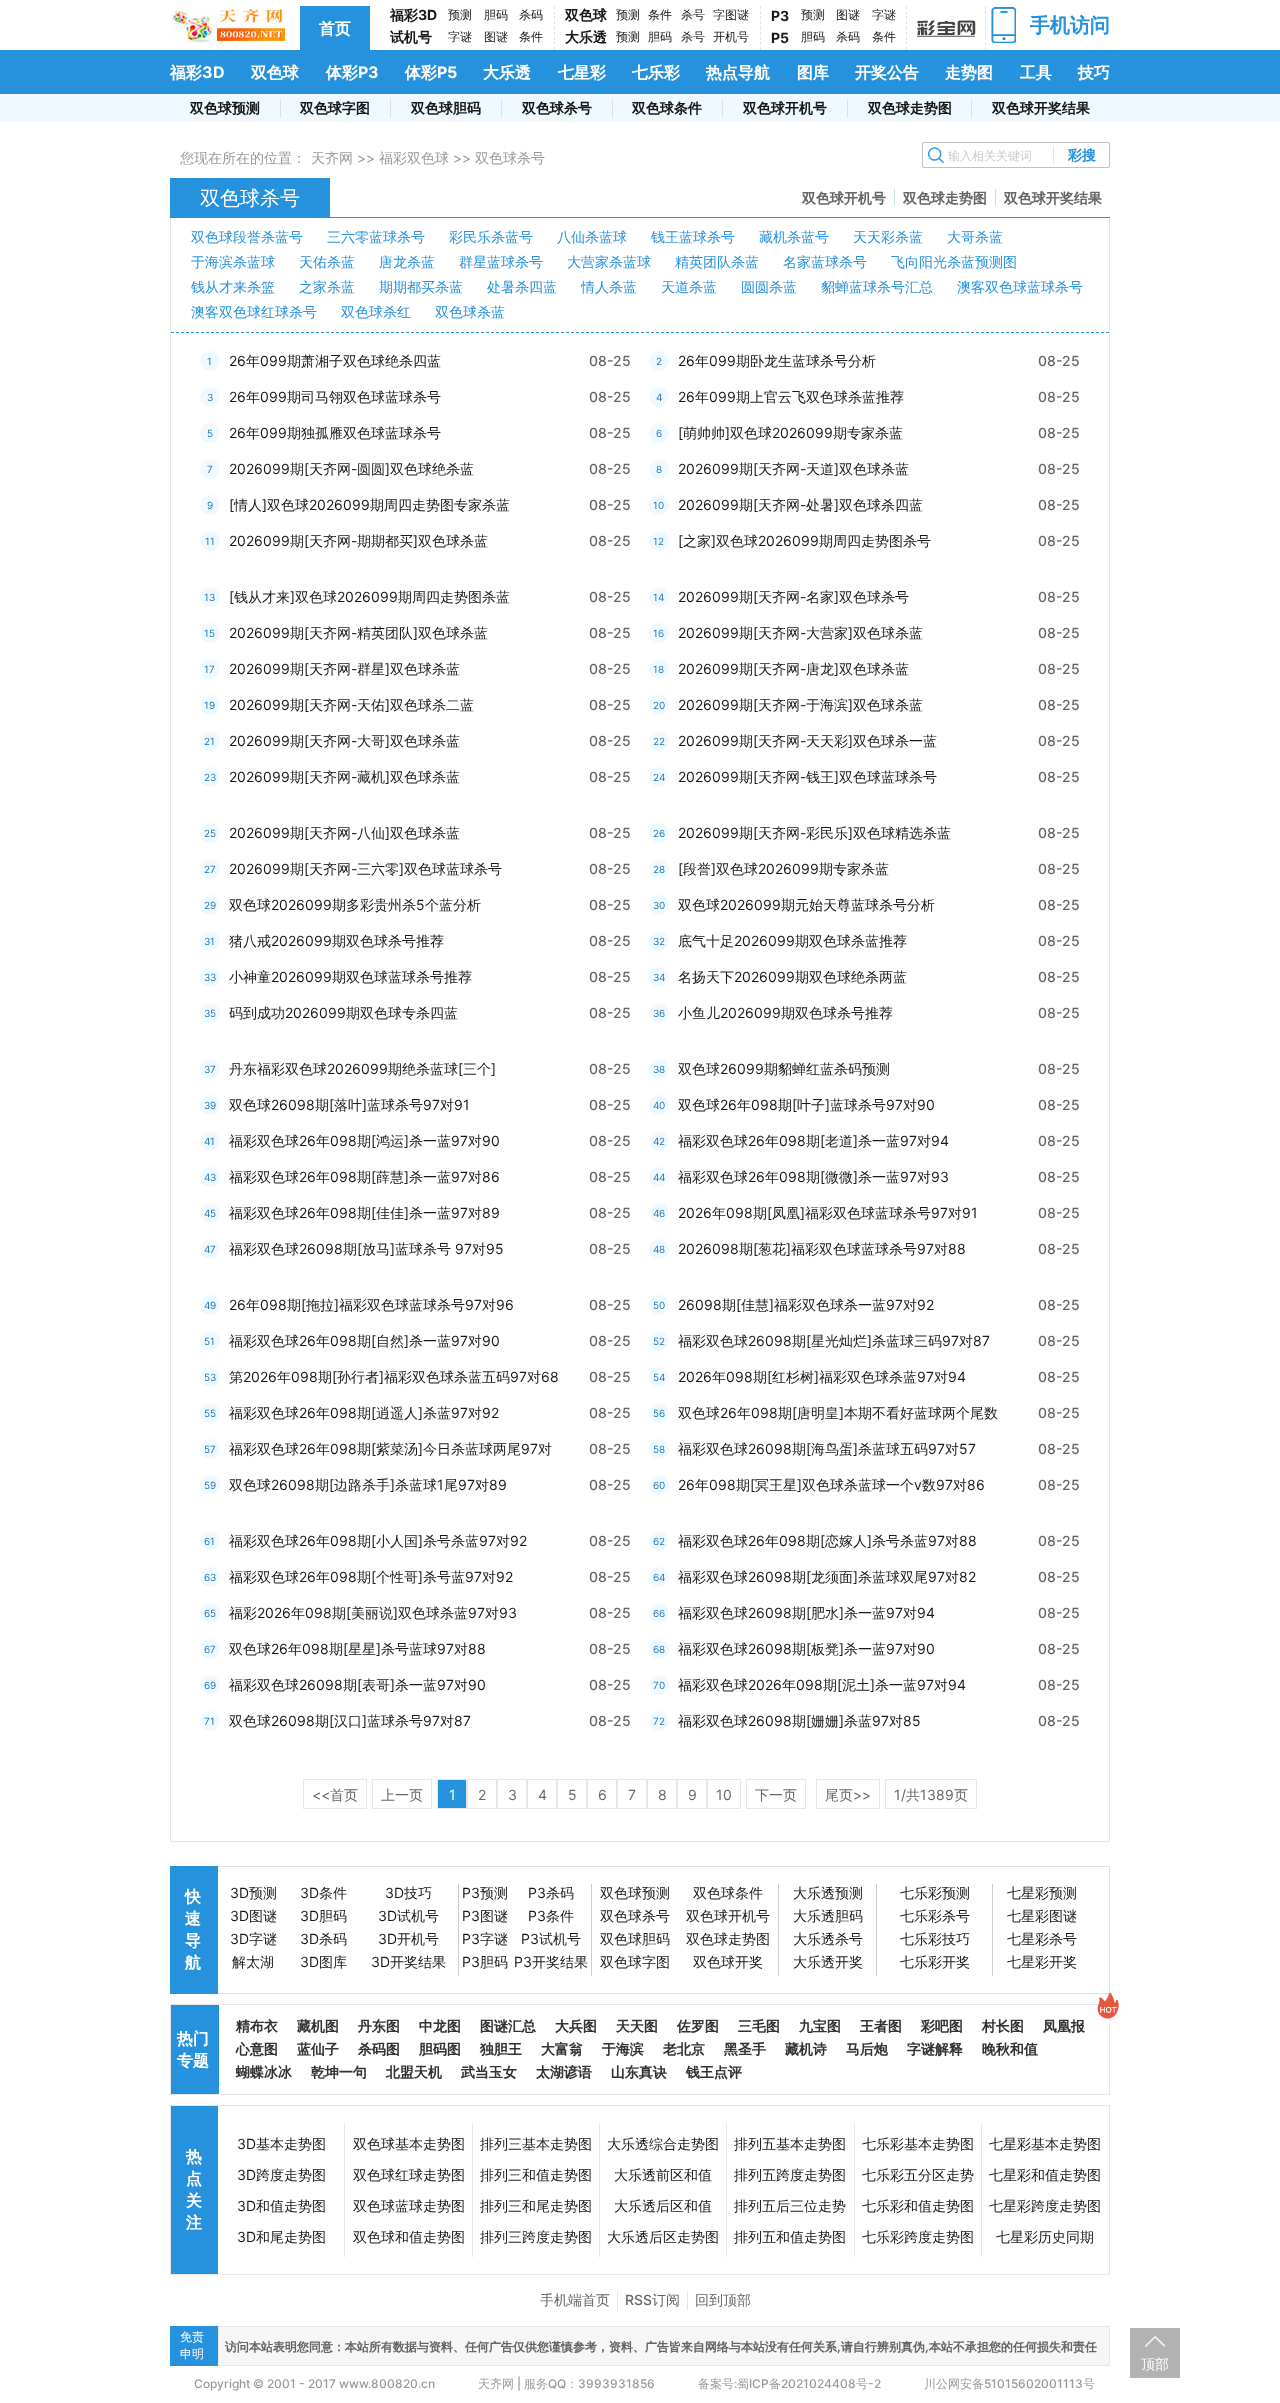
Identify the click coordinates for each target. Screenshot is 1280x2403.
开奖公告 (887, 72)
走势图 (969, 72)
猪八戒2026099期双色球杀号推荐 (336, 940)
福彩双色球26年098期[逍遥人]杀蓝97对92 (364, 1412)
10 (724, 1794)
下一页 (776, 1794)
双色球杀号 (557, 107)
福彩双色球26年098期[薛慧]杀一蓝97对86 (364, 1176)
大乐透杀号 (828, 1938)
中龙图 (440, 2025)
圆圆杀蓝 (769, 286)
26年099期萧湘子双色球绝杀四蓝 (335, 360)
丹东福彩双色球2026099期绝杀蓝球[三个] (362, 1068)
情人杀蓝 (609, 286)
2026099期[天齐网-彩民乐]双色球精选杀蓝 (814, 832)
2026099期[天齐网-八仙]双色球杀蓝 (344, 832)
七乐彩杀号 (935, 1915)
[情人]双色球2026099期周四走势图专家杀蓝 (369, 504)
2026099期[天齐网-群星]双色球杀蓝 (344, 668)
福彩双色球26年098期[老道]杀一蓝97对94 (813, 1140)
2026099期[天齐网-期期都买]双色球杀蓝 (358, 540)
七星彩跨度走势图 (1045, 2205)
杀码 (531, 14)
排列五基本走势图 (790, 2143)
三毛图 (759, 2025)
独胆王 (501, 2048)
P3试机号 (551, 1938)
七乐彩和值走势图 (918, 2205)
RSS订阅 (652, 2299)
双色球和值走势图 (409, 2236)
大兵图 (576, 2025)
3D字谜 (253, 1938)
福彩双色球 (414, 157)
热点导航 (738, 72)
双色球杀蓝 (470, 311)
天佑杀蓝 (327, 261)
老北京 (684, 2048)
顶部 (1155, 2363)
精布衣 (257, 2025)
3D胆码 (323, 1915)
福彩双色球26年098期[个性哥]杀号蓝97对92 (371, 1576)
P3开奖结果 (551, 1961)
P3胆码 (485, 1961)
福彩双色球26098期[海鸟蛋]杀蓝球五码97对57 (827, 1448)
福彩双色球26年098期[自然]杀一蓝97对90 (364, 1340)
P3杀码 (551, 1892)
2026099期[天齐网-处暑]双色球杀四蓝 (800, 504)
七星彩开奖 (1042, 1961)
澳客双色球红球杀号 (254, 311)
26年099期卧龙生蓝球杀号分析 (777, 360)
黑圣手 (745, 2048)
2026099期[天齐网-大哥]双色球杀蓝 (344, 740)
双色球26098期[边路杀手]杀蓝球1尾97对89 (368, 1484)
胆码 (496, 14)
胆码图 (440, 2048)
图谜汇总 (508, 2025)
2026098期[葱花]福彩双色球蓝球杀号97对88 (822, 1248)
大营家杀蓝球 (609, 261)
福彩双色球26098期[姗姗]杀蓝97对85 (799, 1720)
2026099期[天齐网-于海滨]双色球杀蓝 (800, 704)
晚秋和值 (1010, 2048)
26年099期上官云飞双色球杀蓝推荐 (791, 396)
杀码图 (379, 2048)
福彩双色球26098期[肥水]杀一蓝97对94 (806, 1612)
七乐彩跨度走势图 (918, 2236)
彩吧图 (942, 2025)
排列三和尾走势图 (536, 2205)
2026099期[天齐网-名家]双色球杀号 (793, 596)
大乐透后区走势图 (663, 2236)
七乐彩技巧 (935, 1938)
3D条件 (323, 1892)
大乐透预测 (828, 1892)
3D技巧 (408, 1892)
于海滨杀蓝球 (233, 261)
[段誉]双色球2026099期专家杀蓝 (783, 868)
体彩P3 (352, 72)
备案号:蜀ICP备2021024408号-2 (789, 2383)
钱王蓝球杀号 (693, 236)
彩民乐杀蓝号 (491, 236)
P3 (780, 15)
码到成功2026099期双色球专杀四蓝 (343, 1012)
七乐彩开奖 (935, 1961)
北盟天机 (414, 2071)
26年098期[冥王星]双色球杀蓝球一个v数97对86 (831, 1484)
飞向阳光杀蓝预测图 (954, 261)
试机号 (411, 36)
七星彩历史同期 (1045, 2236)
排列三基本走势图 (536, 2143)
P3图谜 (485, 1915)
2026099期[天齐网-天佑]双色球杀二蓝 (351, 704)
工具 (1036, 72)
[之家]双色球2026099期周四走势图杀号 (804, 540)
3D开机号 (408, 1938)
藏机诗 (806, 2048)
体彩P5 (431, 72)
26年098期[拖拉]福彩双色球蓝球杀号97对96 (371, 1304)
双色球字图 (335, 107)
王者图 (881, 2025)
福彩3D (413, 14)
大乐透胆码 (828, 1915)
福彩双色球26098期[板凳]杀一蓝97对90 (806, 1648)
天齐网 (332, 157)
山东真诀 (639, 2071)
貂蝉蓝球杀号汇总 (877, 286)
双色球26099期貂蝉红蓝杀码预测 (784, 1068)
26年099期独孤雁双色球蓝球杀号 (335, 432)
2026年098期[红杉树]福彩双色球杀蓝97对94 (822, 1376)
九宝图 (820, 2025)
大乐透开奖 (828, 1961)
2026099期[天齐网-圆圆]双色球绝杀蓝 (351, 468)
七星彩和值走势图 (1045, 2174)
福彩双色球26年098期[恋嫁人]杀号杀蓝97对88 (827, 1540)
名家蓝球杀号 (825, 261)
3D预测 (253, 1892)
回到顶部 (723, 2299)
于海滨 (623, 2048)
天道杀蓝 (689, 286)
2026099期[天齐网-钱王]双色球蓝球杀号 (807, 776)
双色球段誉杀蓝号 (247, 236)
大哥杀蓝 (975, 236)
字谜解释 (935, 2048)
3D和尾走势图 (281, 2236)
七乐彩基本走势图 (918, 2143)
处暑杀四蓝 (522, 286)
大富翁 (562, 2048)
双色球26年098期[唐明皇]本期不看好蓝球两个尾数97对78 (838, 1417)
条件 (531, 36)
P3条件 (551, 1915)
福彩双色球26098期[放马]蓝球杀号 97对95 (366, 1248)
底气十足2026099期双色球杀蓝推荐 (792, 940)
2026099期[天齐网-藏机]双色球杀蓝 (344, 776)
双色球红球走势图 (409, 2174)
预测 (460, 14)
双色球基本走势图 (409, 2143)
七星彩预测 (1042, 1892)
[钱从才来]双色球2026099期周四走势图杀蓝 (369, 596)
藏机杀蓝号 (794, 236)
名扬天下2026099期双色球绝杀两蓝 (792, 976)
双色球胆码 (446, 107)
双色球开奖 (728, 1961)
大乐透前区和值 (663, 2174)
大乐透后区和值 (663, 2205)
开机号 (731, 36)
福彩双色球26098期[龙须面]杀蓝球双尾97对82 (827, 1576)
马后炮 (867, 2048)
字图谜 (731, 14)
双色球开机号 (785, 107)
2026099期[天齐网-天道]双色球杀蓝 (793, 468)
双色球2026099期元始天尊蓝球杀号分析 (806, 904)
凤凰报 (1064, 2025)
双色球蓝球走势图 (409, 2205)
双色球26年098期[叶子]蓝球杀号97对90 (806, 1104)
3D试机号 (408, 1915)
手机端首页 (575, 2299)
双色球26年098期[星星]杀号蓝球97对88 (357, 1648)
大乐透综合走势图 (663, 2143)
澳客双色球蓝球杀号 (1020, 286)
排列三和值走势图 (536, 2174)
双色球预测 (225, 107)
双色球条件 (667, 107)
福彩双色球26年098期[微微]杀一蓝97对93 (813, 1176)
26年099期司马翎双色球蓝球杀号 (335, 396)
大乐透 (586, 36)
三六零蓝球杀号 (376, 236)
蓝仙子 (318, 2048)
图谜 (496, 36)
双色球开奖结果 (1041, 107)
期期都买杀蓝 (421, 286)
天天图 (637, 2025)
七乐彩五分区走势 (918, 2174)
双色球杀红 (376, 311)
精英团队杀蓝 (717, 261)
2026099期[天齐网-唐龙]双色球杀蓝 (793, 668)
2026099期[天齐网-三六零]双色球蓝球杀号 (365, 868)
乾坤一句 (339, 2071)
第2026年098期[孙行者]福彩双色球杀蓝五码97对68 (394, 1376)
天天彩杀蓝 (888, 236)
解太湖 (253, 1961)
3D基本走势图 (281, 2143)
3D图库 (323, 1961)
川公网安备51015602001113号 (1008, 2383)
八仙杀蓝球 (592, 236)
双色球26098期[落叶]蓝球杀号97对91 (349, 1104)
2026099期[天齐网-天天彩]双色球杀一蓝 (807, 740)
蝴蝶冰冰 (264, 2071)
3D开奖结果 (408, 1961)
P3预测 (485, 1892)
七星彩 (582, 72)
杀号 (693, 14)
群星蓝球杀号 (501, 261)
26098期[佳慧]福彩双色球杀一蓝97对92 (806, 1304)
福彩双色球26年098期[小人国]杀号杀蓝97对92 (378, 1540)
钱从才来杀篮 (233, 286)
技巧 (1094, 72)
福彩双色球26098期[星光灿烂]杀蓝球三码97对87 (834, 1340)
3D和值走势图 (281, 2205)
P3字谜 (485, 1938)
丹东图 (379, 2025)
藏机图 (318, 2025)
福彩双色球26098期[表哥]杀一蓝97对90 (357, 1684)
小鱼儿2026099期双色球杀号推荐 (785, 1012)
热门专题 (193, 2049)
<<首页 (335, 1794)
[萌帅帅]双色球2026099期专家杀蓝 (790, 432)
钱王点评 (714, 2071)
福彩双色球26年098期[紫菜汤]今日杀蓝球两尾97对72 (390, 1453)
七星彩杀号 (1042, 1938)
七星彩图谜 (1042, 1915)
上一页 (402, 1794)
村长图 (1003, 2025)
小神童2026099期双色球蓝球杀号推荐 (350, 976)
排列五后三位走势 (790, 2205)
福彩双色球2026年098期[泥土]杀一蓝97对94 (822, 1684)
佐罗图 (698, 2025)
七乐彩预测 (935, 1892)
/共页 (931, 1794)
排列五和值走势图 (790, 2236)
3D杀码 (323, 1938)
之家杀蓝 (327, 286)
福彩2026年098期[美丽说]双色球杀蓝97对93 (373, 1612)
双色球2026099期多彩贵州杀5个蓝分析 (355, 904)
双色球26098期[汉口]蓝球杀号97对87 (350, 1720)
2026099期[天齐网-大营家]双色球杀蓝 (800, 632)
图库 (813, 72)
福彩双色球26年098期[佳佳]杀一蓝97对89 (364, 1212)
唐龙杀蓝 (407, 261)
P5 (780, 37)
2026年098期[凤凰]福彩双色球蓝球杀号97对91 (828, 1212)
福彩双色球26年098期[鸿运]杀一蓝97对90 (364, 1140)
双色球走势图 (910, 107)
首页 (335, 28)
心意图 (257, 2048)
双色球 (586, 14)
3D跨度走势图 (281, 2174)
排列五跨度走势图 (790, 2174)
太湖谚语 (564, 2071)
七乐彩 (656, 72)
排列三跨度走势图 (536, 2236)
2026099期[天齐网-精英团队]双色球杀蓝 (358, 632)
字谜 (460, 36)
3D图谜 (253, 1915)
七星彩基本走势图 (1045, 2143)
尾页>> (848, 1794)
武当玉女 (489, 2071)
